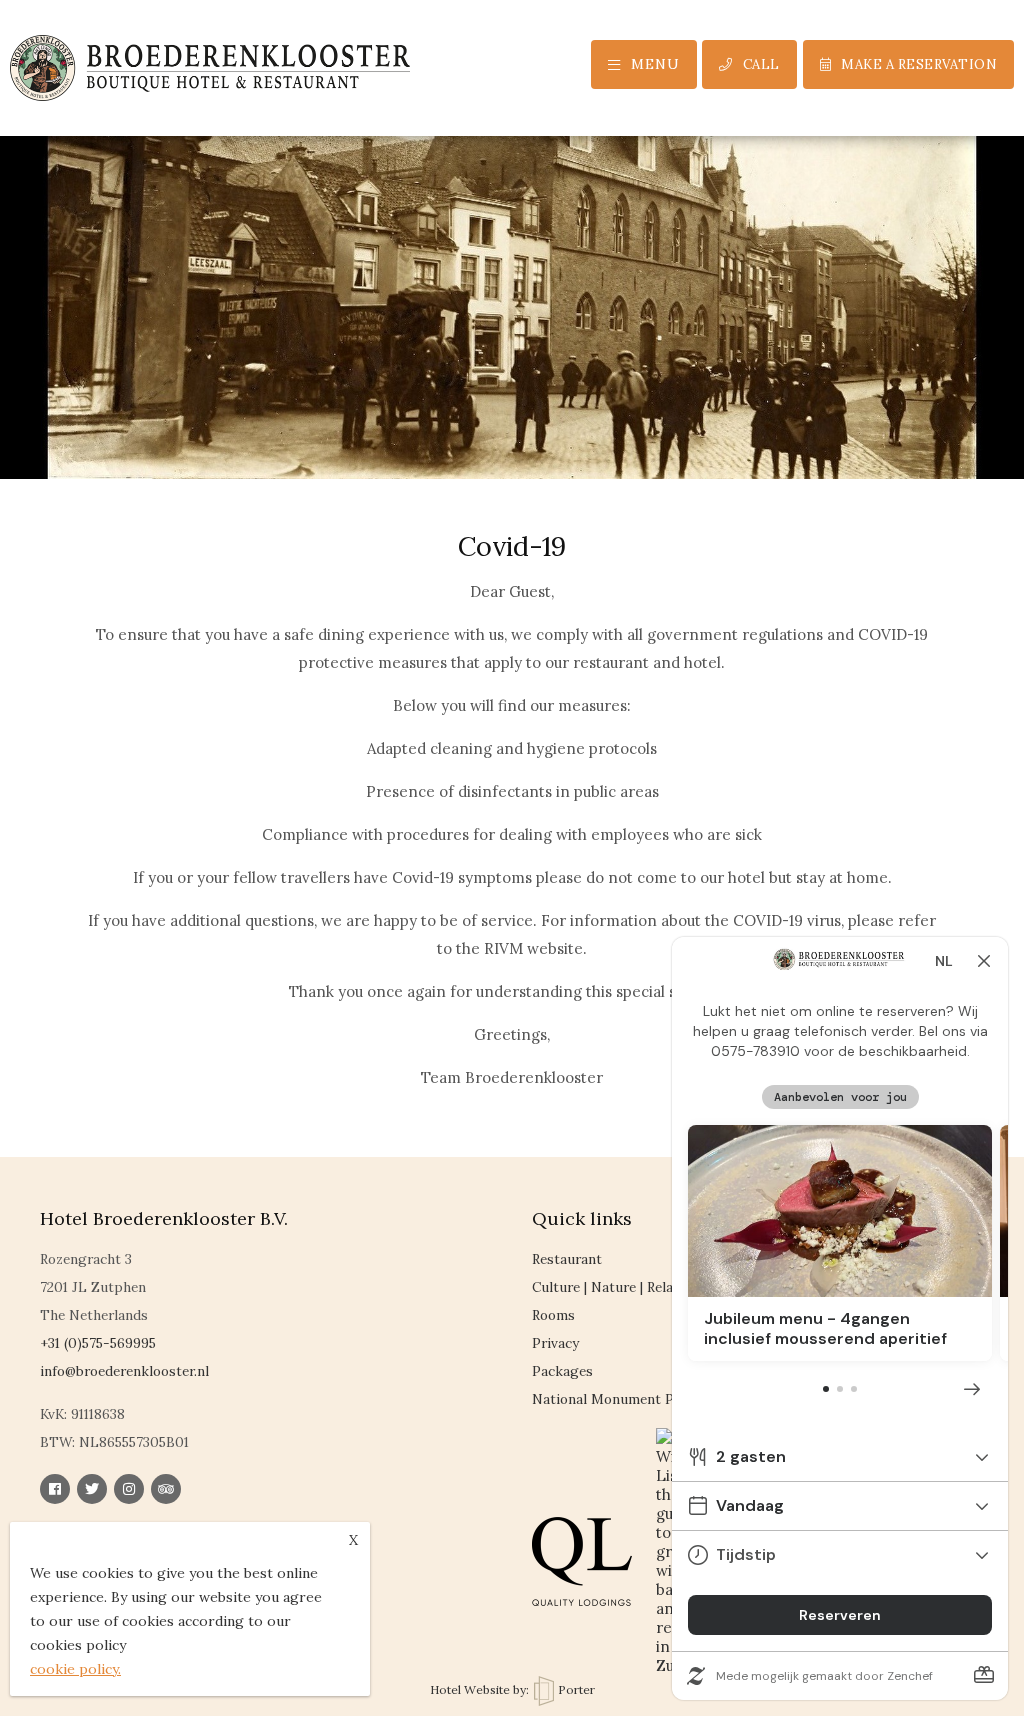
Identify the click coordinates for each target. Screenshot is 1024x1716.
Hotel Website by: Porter (512, 1689)
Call (761, 64)
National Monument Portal (618, 1399)
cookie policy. (75, 1669)
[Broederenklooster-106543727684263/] (55, 1489)
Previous (45, 260)
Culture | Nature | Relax (606, 1287)
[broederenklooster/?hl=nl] (129, 1489)
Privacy (555, 1343)
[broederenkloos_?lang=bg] (92, 1489)
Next (979, 260)
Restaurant (567, 1259)
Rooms (553, 1315)
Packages (562, 1371)
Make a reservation (919, 64)
